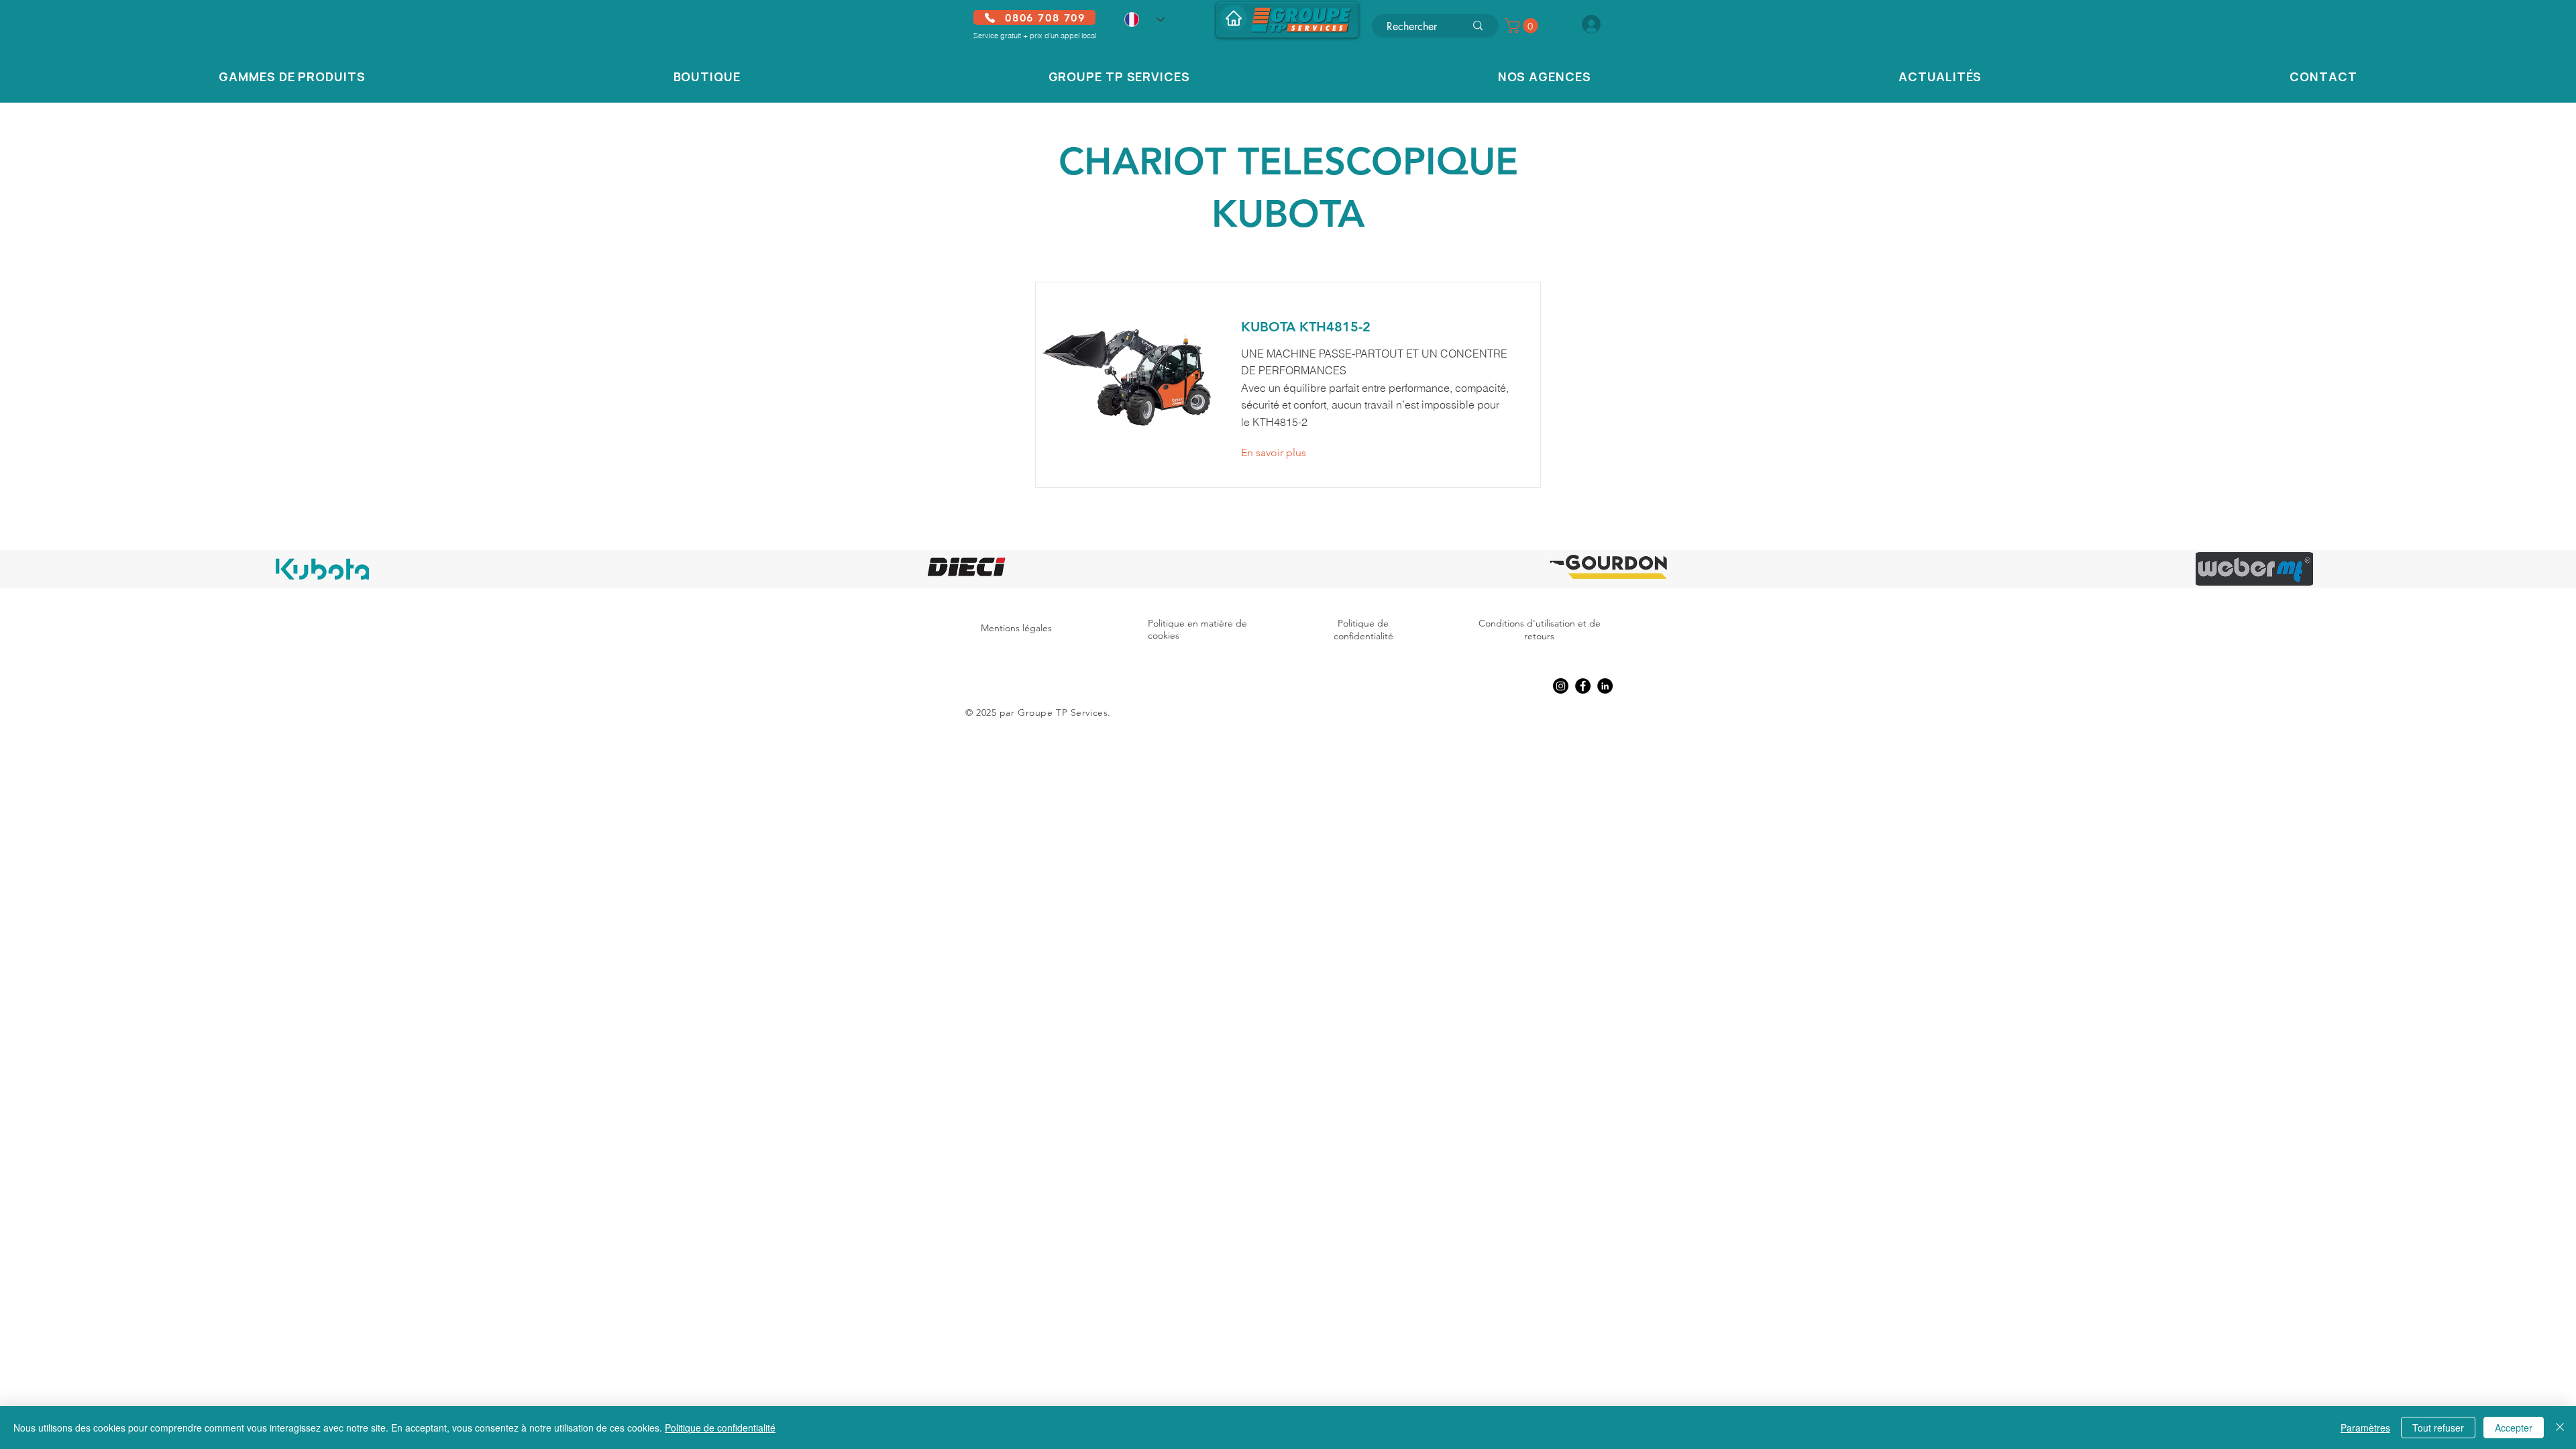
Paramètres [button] (2365, 1428)
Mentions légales (1016, 628)
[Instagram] (1561, 686)
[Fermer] (2560, 1428)
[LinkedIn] (1605, 686)
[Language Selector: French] (1144, 19)
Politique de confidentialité (1363, 630)
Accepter (2514, 1428)
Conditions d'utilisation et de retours (1540, 630)
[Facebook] (1583, 686)
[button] (1523, 25)
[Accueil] (1234, 18)
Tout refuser (2438, 1428)
